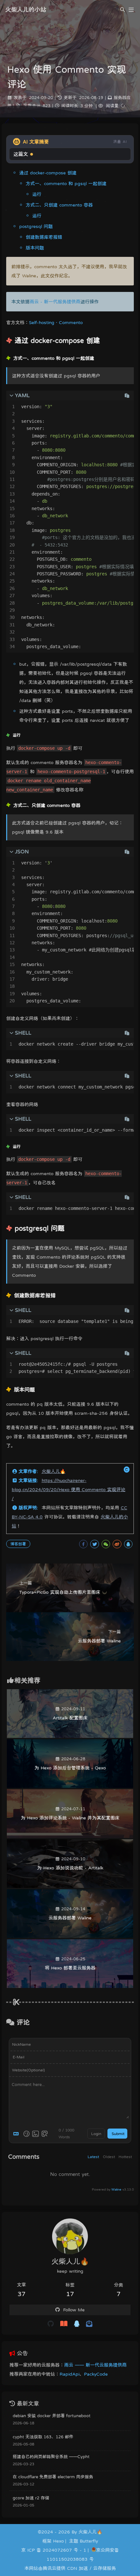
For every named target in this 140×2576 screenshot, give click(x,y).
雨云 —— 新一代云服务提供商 (95, 2365)
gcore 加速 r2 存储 (31, 2498)
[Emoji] (26, 2134)
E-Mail (19, 2057)
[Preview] (45, 2134)
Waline (116, 2189)
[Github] (51, 2324)
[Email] (89, 2324)
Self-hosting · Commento (56, 322)
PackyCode (96, 2374)
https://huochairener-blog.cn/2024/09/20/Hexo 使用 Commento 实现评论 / (69, 1489)
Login (96, 2134)
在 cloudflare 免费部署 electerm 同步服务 (53, 2477)
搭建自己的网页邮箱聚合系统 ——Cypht (51, 2457)
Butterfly (89, 2541)
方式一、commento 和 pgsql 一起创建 (66, 183)
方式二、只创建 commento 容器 (59, 205)
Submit (118, 2134)
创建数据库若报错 (44, 237)
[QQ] (77, 2324)
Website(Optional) (28, 2070)
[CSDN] (64, 2324)
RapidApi (70, 2374)
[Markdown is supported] (17, 2134)
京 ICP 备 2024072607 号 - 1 (54, 2550)
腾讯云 (49, 2568)
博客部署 (18, 1544)
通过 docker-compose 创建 (48, 173)
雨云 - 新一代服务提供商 (55, 302)
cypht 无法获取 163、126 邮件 (43, 2437)
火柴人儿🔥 (54, 1471)
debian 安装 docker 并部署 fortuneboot (52, 2416)
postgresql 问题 (36, 226)
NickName (21, 2044)
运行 (37, 194)
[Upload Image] (35, 2134)
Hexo (58, 2541)
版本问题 (35, 248)
